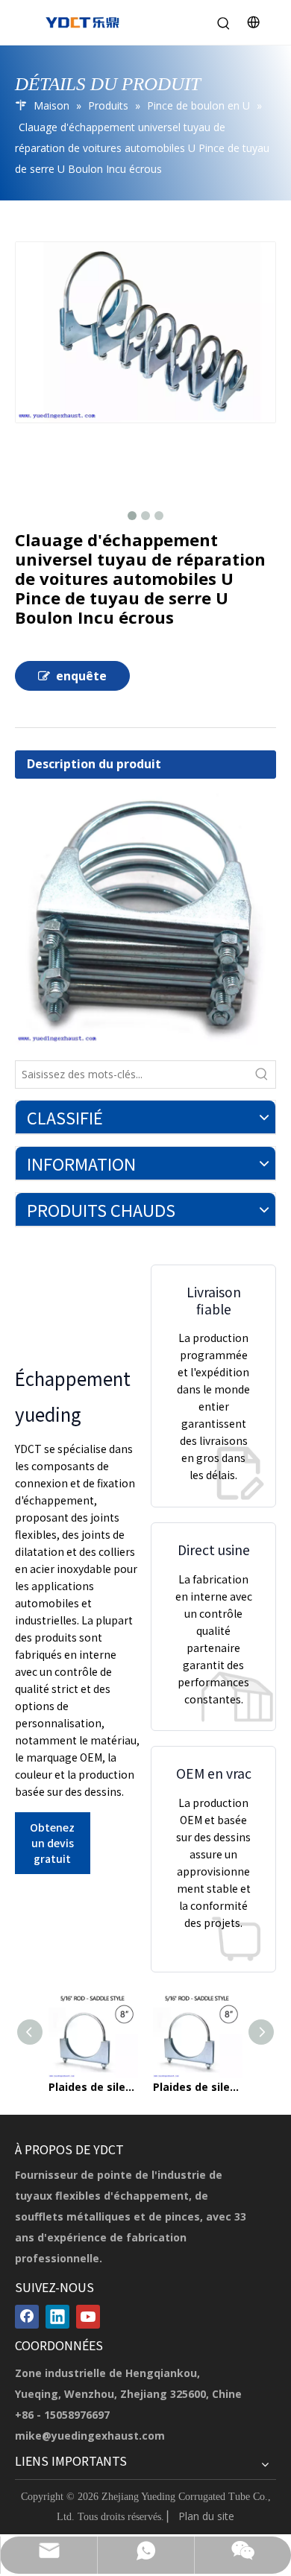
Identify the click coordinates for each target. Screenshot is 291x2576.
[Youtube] (88, 2317)
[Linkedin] (57, 2317)
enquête (81, 676)
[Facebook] (27, 2317)
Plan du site (206, 2516)
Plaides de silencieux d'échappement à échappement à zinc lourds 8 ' (93, 2087)
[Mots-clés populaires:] (262, 1075)
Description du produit (94, 764)
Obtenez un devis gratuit (52, 1843)
